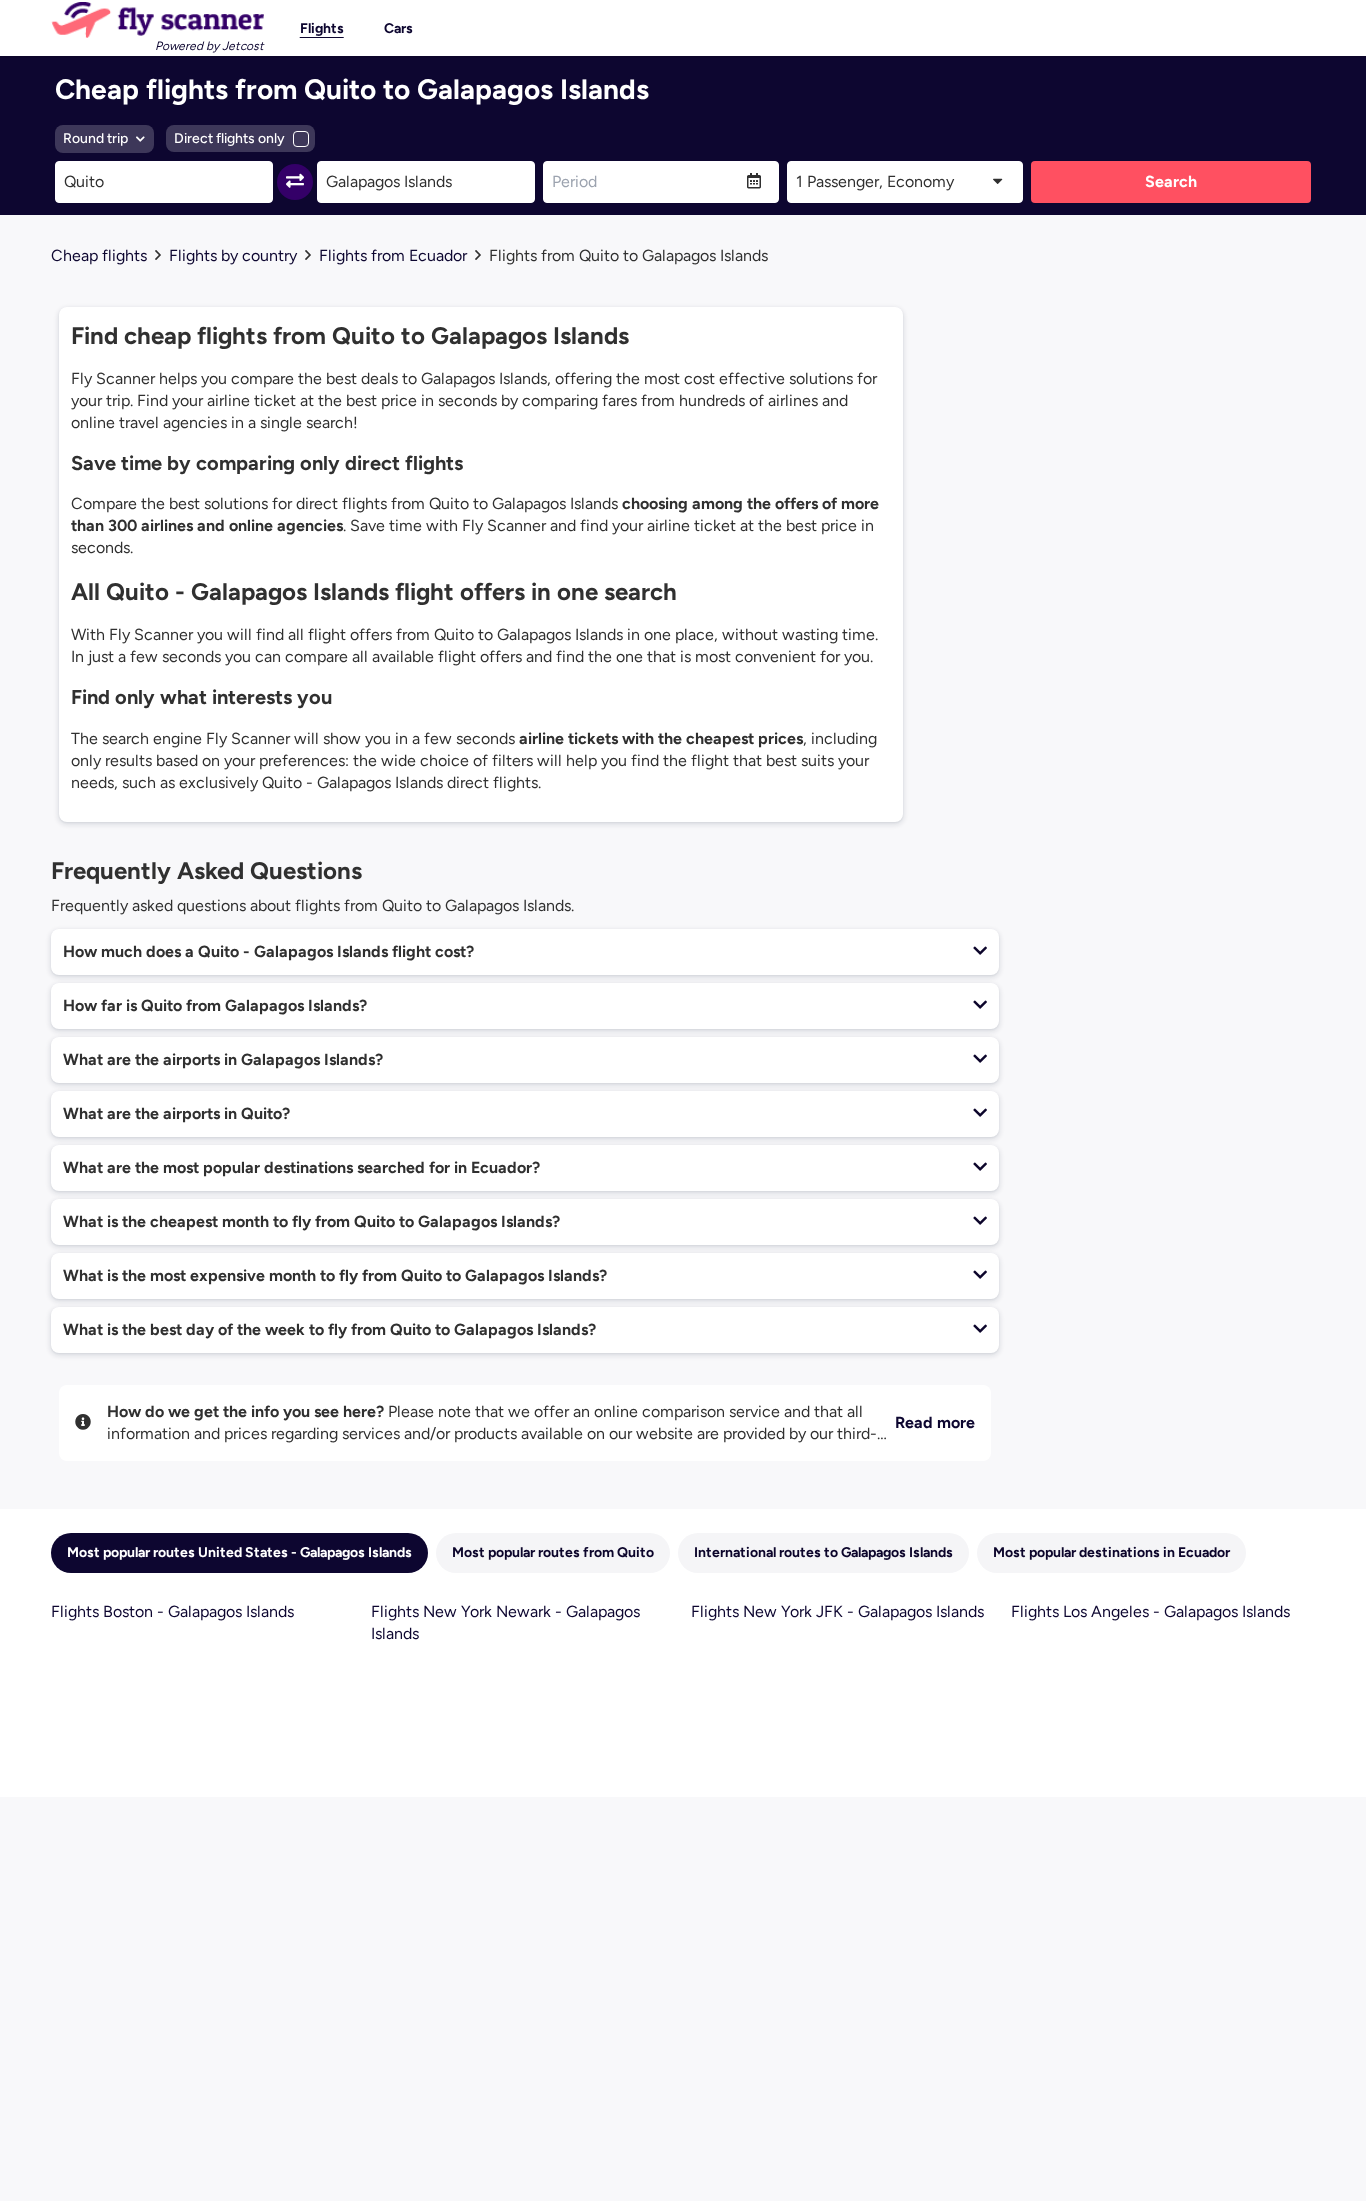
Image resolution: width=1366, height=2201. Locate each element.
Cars (398, 28)
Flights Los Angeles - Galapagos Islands (1150, 1611)
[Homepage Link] (157, 20)
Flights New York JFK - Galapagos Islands (837, 1611)
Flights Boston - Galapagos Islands (172, 1611)
